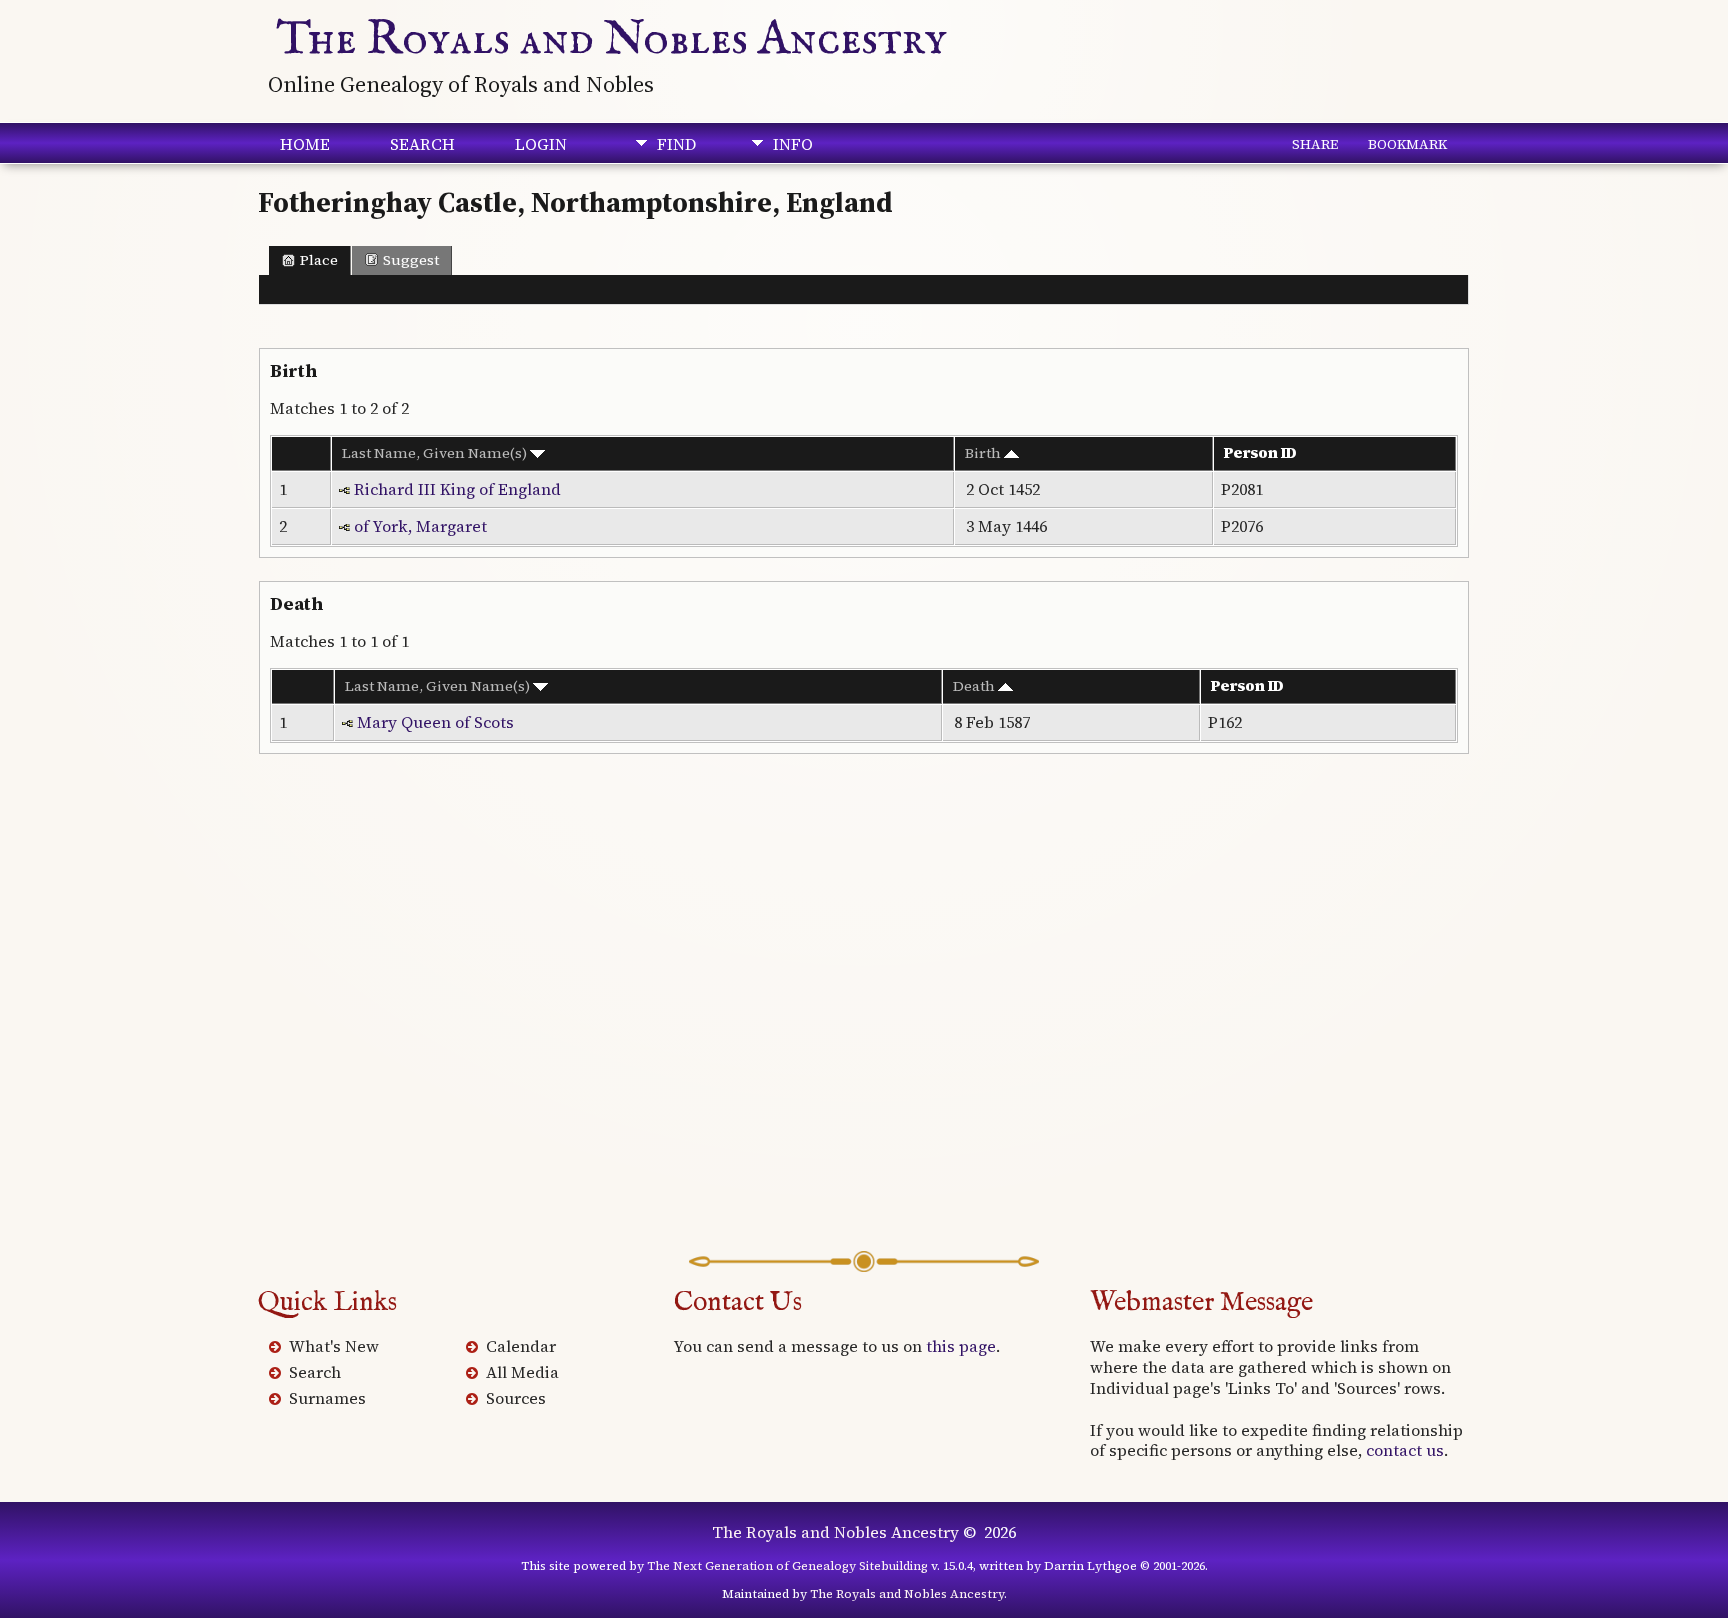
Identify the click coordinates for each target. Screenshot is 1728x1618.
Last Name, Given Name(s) (436, 453)
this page (961, 1346)
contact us (1405, 1450)
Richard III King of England (457, 489)
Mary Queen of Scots (435, 722)
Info (793, 144)
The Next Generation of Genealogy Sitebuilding (787, 1566)
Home (305, 144)
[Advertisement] (864, 1013)
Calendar (521, 1346)
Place (319, 260)
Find (676, 144)
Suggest (411, 260)
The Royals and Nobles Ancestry (611, 40)
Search (422, 144)
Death (975, 686)
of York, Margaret (420, 526)
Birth (984, 453)
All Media (522, 1372)
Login (541, 144)
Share (1315, 144)
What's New (334, 1346)
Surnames (327, 1398)
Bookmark (1407, 144)
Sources (516, 1398)
